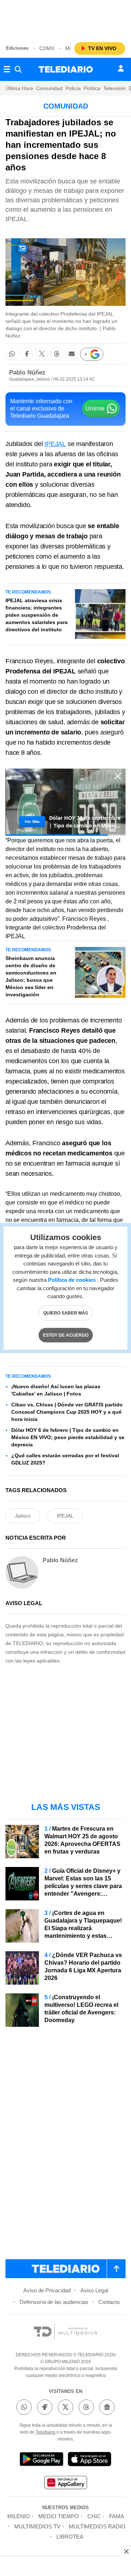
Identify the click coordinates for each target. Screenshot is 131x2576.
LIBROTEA (70, 2537)
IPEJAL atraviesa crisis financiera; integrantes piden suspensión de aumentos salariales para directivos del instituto (37, 615)
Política (92, 88)
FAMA (117, 2516)
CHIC (94, 2516)
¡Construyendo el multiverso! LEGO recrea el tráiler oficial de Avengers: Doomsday (81, 2009)
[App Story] (90, 2460)
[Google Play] (41, 2460)
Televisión (115, 88)
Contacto (109, 2302)
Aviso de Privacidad (47, 2290)
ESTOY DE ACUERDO (66, 1335)
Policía (73, 88)
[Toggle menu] (7, 69)
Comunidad (49, 88)
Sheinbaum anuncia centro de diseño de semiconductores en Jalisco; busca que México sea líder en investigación (31, 976)
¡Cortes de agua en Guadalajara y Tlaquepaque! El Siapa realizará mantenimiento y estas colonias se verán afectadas (83, 1928)
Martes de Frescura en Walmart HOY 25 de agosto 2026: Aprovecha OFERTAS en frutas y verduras (82, 1840)
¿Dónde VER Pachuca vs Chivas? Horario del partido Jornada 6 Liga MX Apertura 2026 (83, 1967)
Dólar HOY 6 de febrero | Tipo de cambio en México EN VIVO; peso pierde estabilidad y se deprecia (68, 1437)
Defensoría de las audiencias (54, 2302)
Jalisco (23, 1516)
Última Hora (19, 88)
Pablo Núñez (27, 372)
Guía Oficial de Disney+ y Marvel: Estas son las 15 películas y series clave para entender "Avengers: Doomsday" (83, 1886)
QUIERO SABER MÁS (66, 1313)
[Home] (66, 69)
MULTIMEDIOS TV (37, 2526)
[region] (65, 18)
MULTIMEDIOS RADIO (97, 2526)
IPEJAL (55, 444)
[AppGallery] (65, 2484)
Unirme (95, 408)
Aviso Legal (94, 2290)
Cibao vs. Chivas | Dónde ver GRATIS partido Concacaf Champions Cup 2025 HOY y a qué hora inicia (67, 1412)
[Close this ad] (126, 2551)
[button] (12, 354)
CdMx (47, 48)
